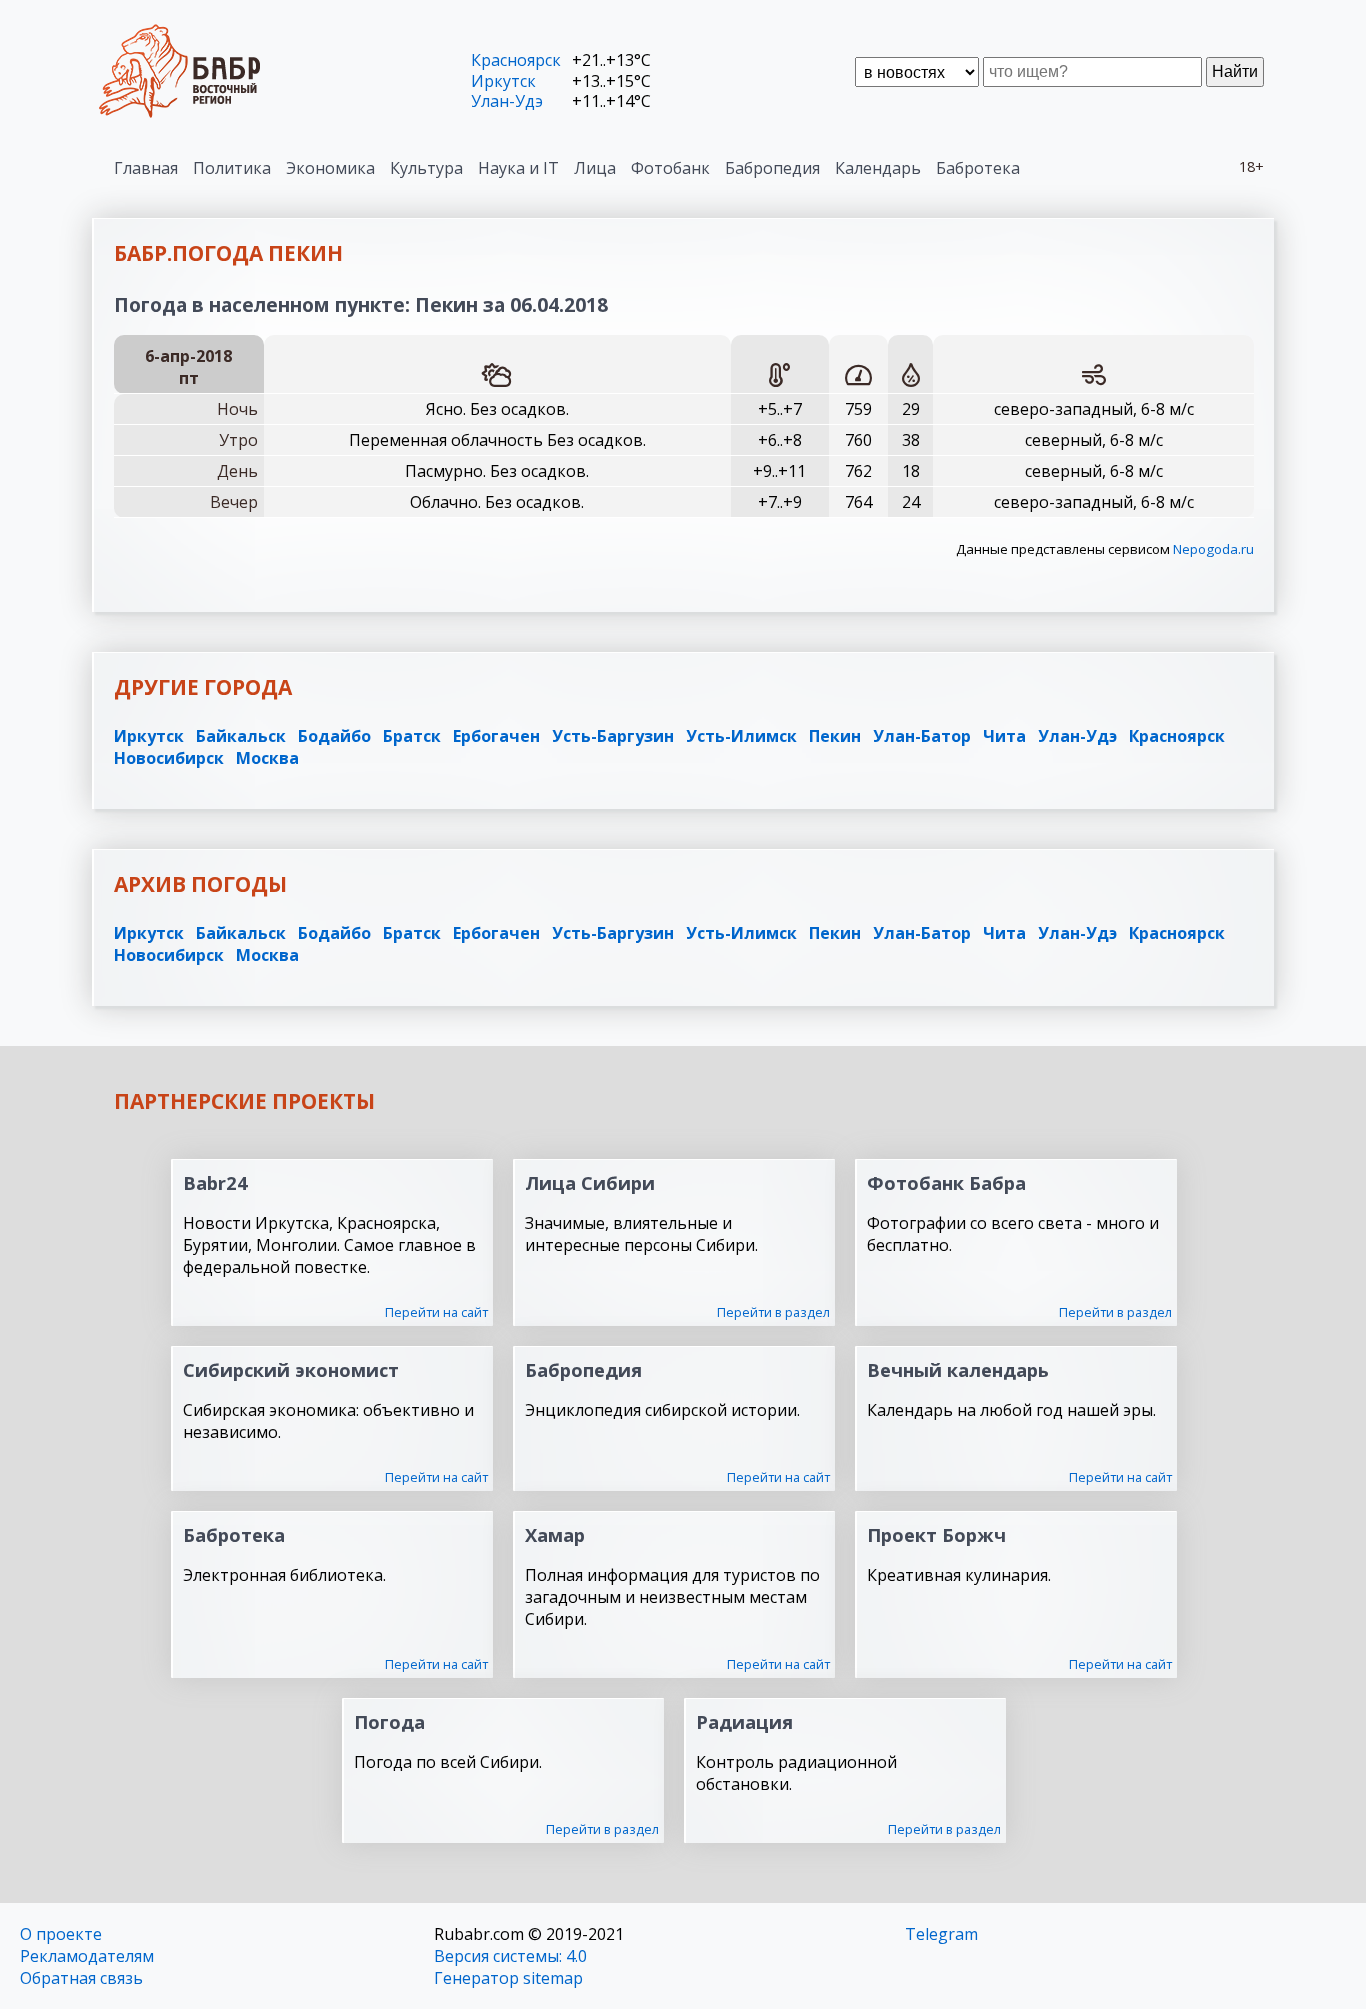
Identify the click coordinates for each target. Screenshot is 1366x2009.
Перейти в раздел (773, 1312)
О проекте (61, 1934)
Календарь (878, 168)
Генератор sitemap (508, 1978)
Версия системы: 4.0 (510, 1956)
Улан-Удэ (507, 101)
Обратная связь (81, 1978)
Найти (1235, 71)
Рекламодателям (87, 1956)
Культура (426, 168)
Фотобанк (670, 168)
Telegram (941, 1934)
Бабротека (978, 168)
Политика (232, 168)
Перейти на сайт (436, 1312)
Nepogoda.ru (1213, 549)
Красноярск (516, 60)
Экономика (330, 168)
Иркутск (503, 81)
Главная (146, 168)
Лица (595, 168)
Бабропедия (772, 168)
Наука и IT (518, 168)
